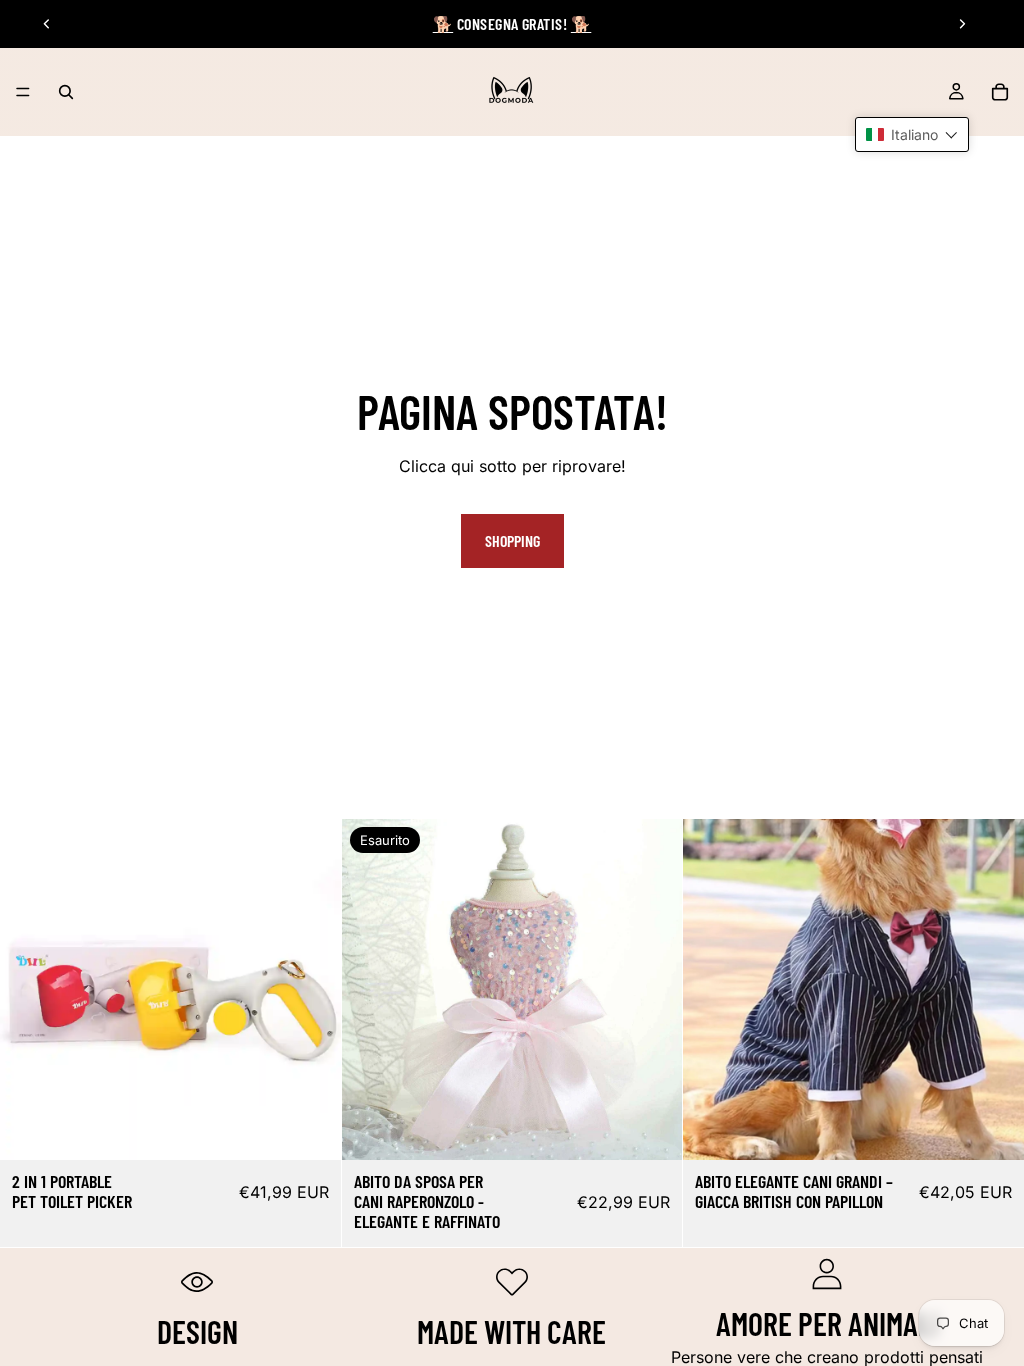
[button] (912, 134)
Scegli (327, 1128)
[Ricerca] (66, 92)
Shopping (512, 540)
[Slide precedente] (47, 24)
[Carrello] (1000, 92)
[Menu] (23, 92)
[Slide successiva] (962, 24)
